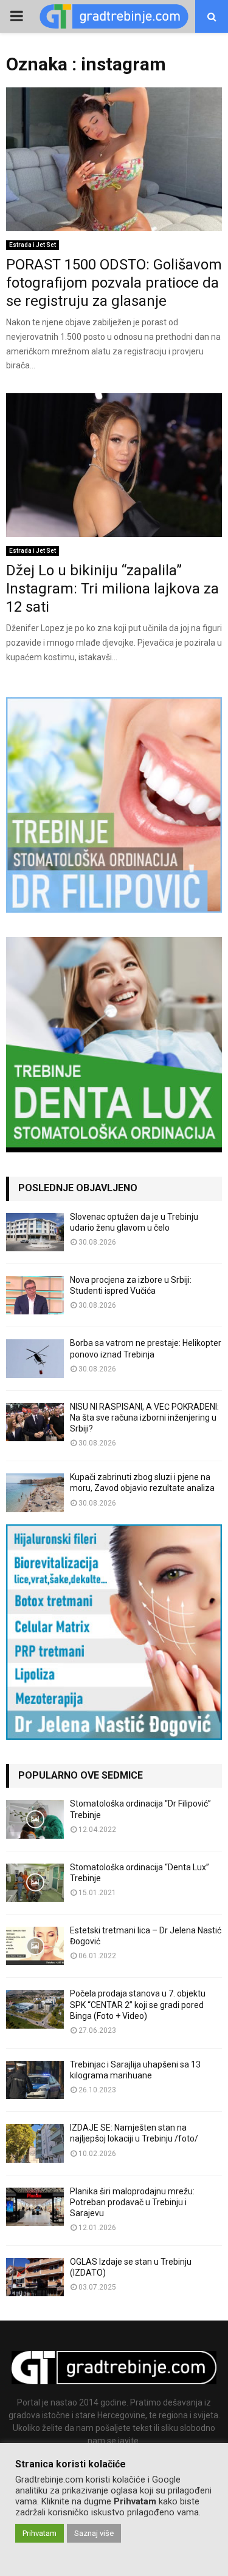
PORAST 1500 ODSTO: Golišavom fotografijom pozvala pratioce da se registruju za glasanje (114, 283)
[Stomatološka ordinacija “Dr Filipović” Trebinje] (35, 1819)
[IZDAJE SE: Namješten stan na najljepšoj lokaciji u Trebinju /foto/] (35, 2143)
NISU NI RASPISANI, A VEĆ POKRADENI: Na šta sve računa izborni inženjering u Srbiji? (144, 1418)
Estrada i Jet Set (33, 245)
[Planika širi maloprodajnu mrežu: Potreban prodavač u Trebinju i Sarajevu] (35, 2207)
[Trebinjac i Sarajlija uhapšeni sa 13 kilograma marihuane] (35, 2080)
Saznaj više (94, 2533)
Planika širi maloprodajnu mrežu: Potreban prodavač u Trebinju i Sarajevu (132, 2202)
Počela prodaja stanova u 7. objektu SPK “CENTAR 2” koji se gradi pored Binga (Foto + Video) (138, 2004)
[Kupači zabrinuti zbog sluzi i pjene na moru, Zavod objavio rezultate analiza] (35, 1493)
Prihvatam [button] (40, 2533)
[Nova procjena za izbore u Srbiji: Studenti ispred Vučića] (35, 1295)
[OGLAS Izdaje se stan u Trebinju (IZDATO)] (35, 2277)
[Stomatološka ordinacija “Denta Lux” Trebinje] (35, 1883)
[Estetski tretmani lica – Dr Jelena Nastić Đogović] (35, 1946)
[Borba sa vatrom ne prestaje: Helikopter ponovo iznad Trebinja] (35, 1358)
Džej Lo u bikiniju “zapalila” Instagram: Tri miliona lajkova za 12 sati (112, 589)
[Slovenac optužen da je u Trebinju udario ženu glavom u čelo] (35, 1232)
